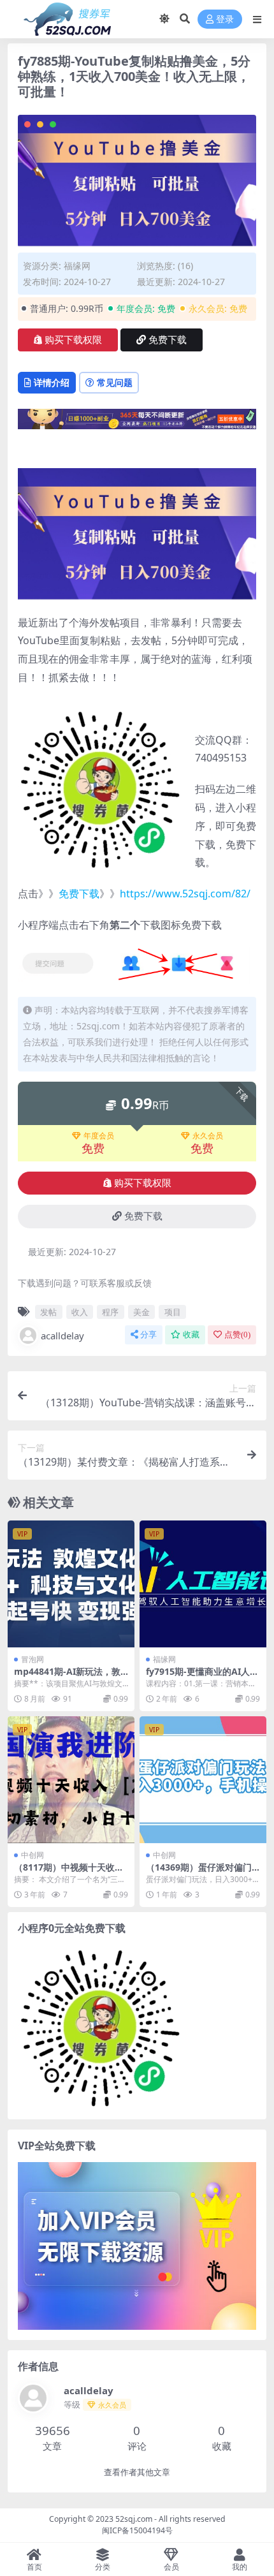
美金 (141, 1312)
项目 (173, 1312)
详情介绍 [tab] (52, 382)
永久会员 (208, 1136)
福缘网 (77, 266)
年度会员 (99, 1136)
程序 (110, 1312)
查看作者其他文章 (137, 2472)
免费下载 (168, 340)
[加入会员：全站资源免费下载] (137, 423)
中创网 (32, 1855)
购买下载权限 (73, 340)
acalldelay (62, 1336)
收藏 (191, 1335)
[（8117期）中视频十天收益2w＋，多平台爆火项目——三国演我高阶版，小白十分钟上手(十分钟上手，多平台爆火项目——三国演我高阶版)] (71, 1780)
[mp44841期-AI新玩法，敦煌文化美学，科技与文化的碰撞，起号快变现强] (71, 1584)
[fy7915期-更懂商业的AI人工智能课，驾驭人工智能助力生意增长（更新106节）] (203, 1584)
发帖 (48, 1312)
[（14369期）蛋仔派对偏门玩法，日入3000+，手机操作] (203, 1780)
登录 (225, 19)
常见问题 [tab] (115, 382)
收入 (80, 1312)
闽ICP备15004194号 (137, 2530)
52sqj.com (134, 2519)
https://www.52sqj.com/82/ (185, 894)
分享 (148, 1335)
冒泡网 (32, 1659)
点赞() (237, 1335)
